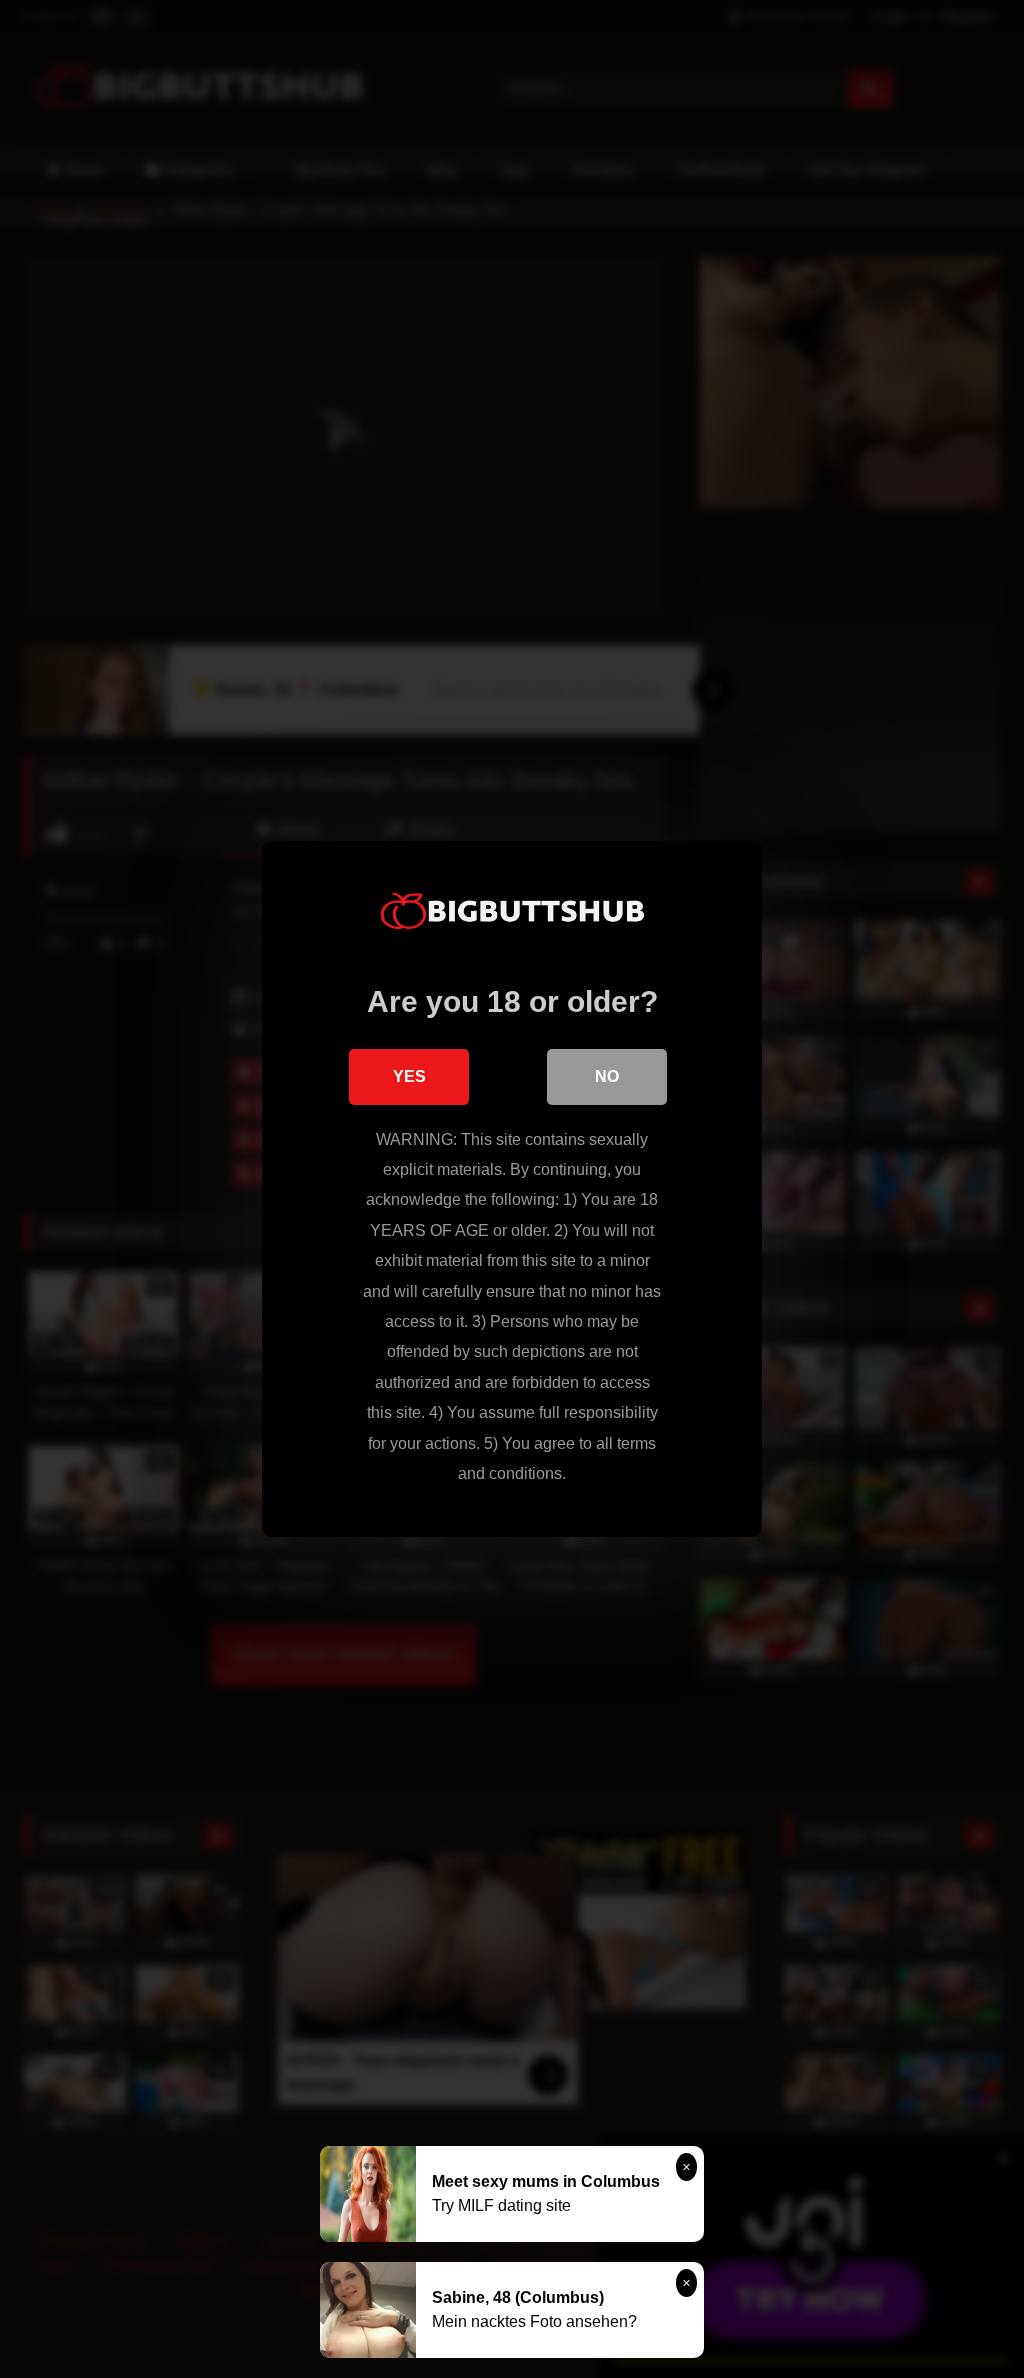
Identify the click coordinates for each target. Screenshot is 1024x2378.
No (607, 1076)
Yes (409, 1076)
